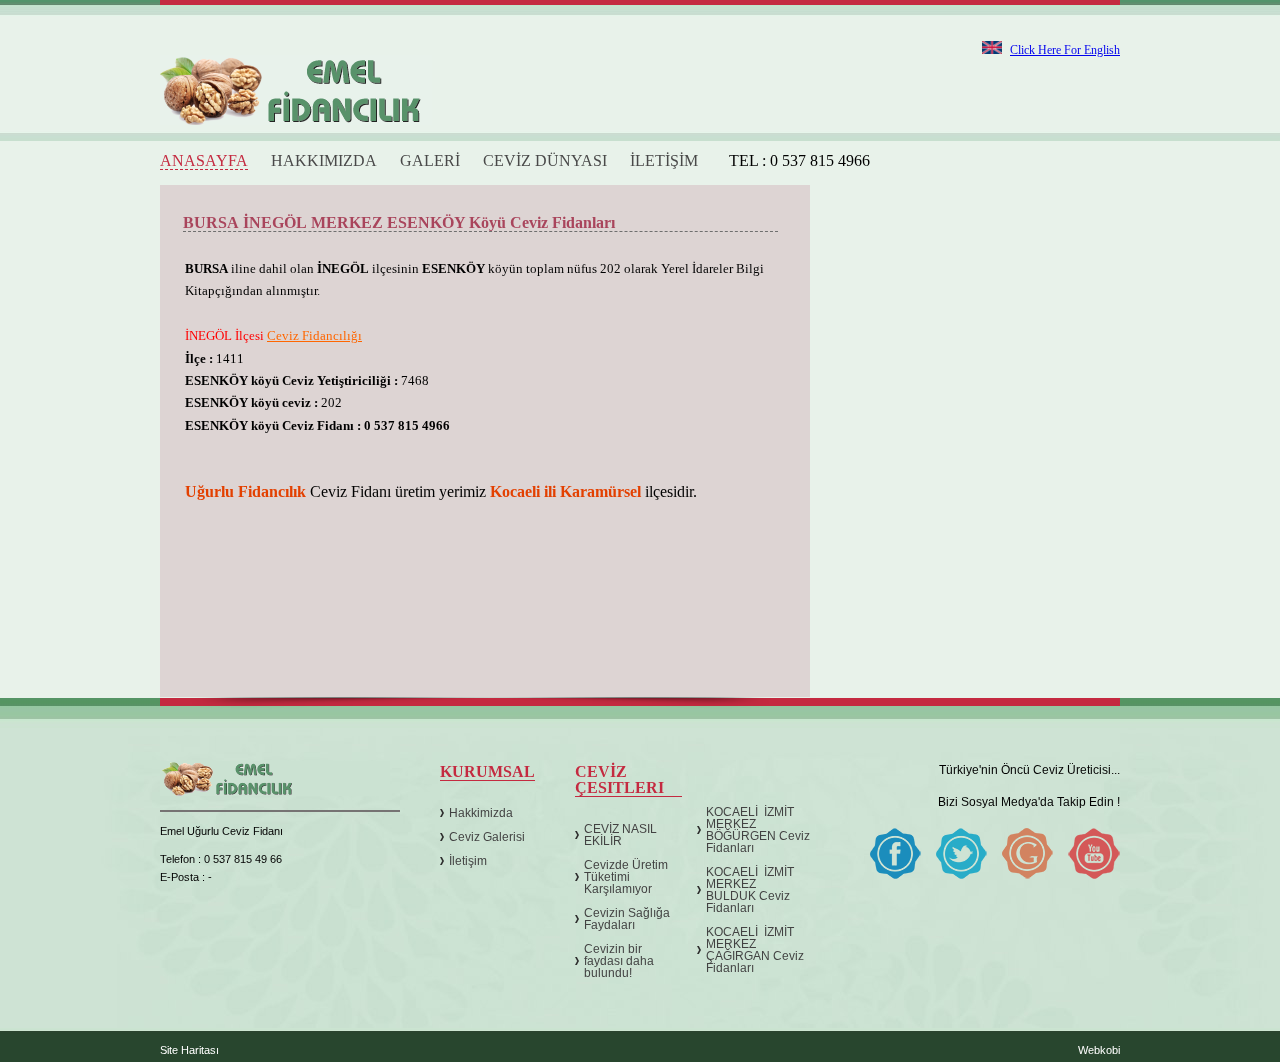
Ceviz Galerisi (487, 837)
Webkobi (1099, 1050)
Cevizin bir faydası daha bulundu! (619, 961)
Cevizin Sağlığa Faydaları (627, 919)
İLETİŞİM (664, 161)
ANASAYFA (204, 161)
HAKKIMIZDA (324, 161)
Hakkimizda (481, 813)
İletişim (468, 861)
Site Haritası (189, 1050)
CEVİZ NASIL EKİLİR (620, 835)
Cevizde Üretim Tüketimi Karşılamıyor (626, 877)
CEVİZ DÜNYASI (545, 161)
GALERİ (430, 161)
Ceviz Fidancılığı (314, 335)
